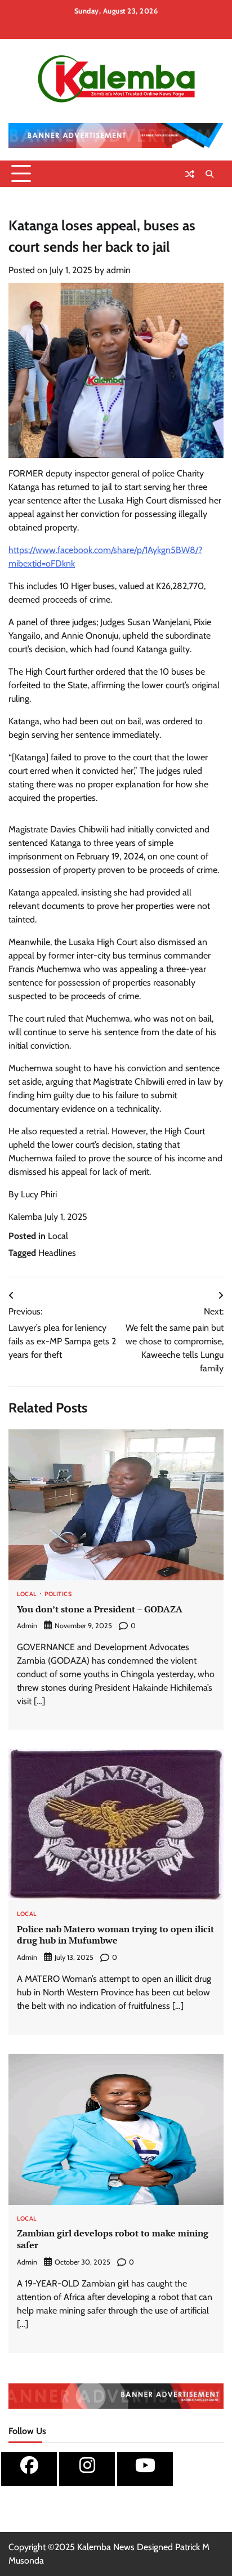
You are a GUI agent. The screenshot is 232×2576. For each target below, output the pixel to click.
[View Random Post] (190, 174)
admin (119, 270)
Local (58, 1236)
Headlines (57, 1253)
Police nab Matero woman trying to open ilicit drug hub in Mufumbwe (115, 1935)
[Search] (209, 174)
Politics (58, 1595)
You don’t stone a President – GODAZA (100, 1609)
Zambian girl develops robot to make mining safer (113, 2239)
